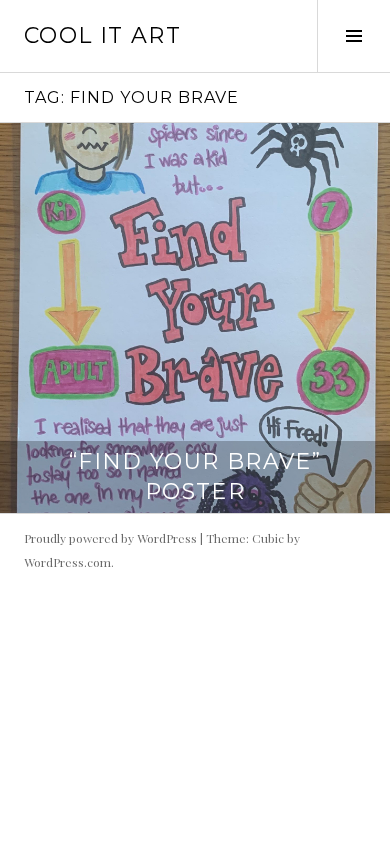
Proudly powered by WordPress (110, 538)
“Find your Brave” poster (195, 476)
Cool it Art (102, 35)
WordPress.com (67, 562)
